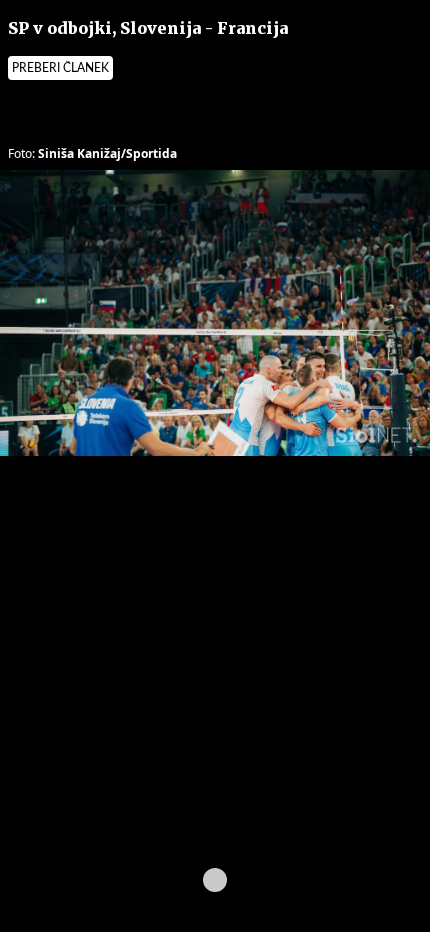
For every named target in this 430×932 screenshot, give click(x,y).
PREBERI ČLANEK (60, 68)
